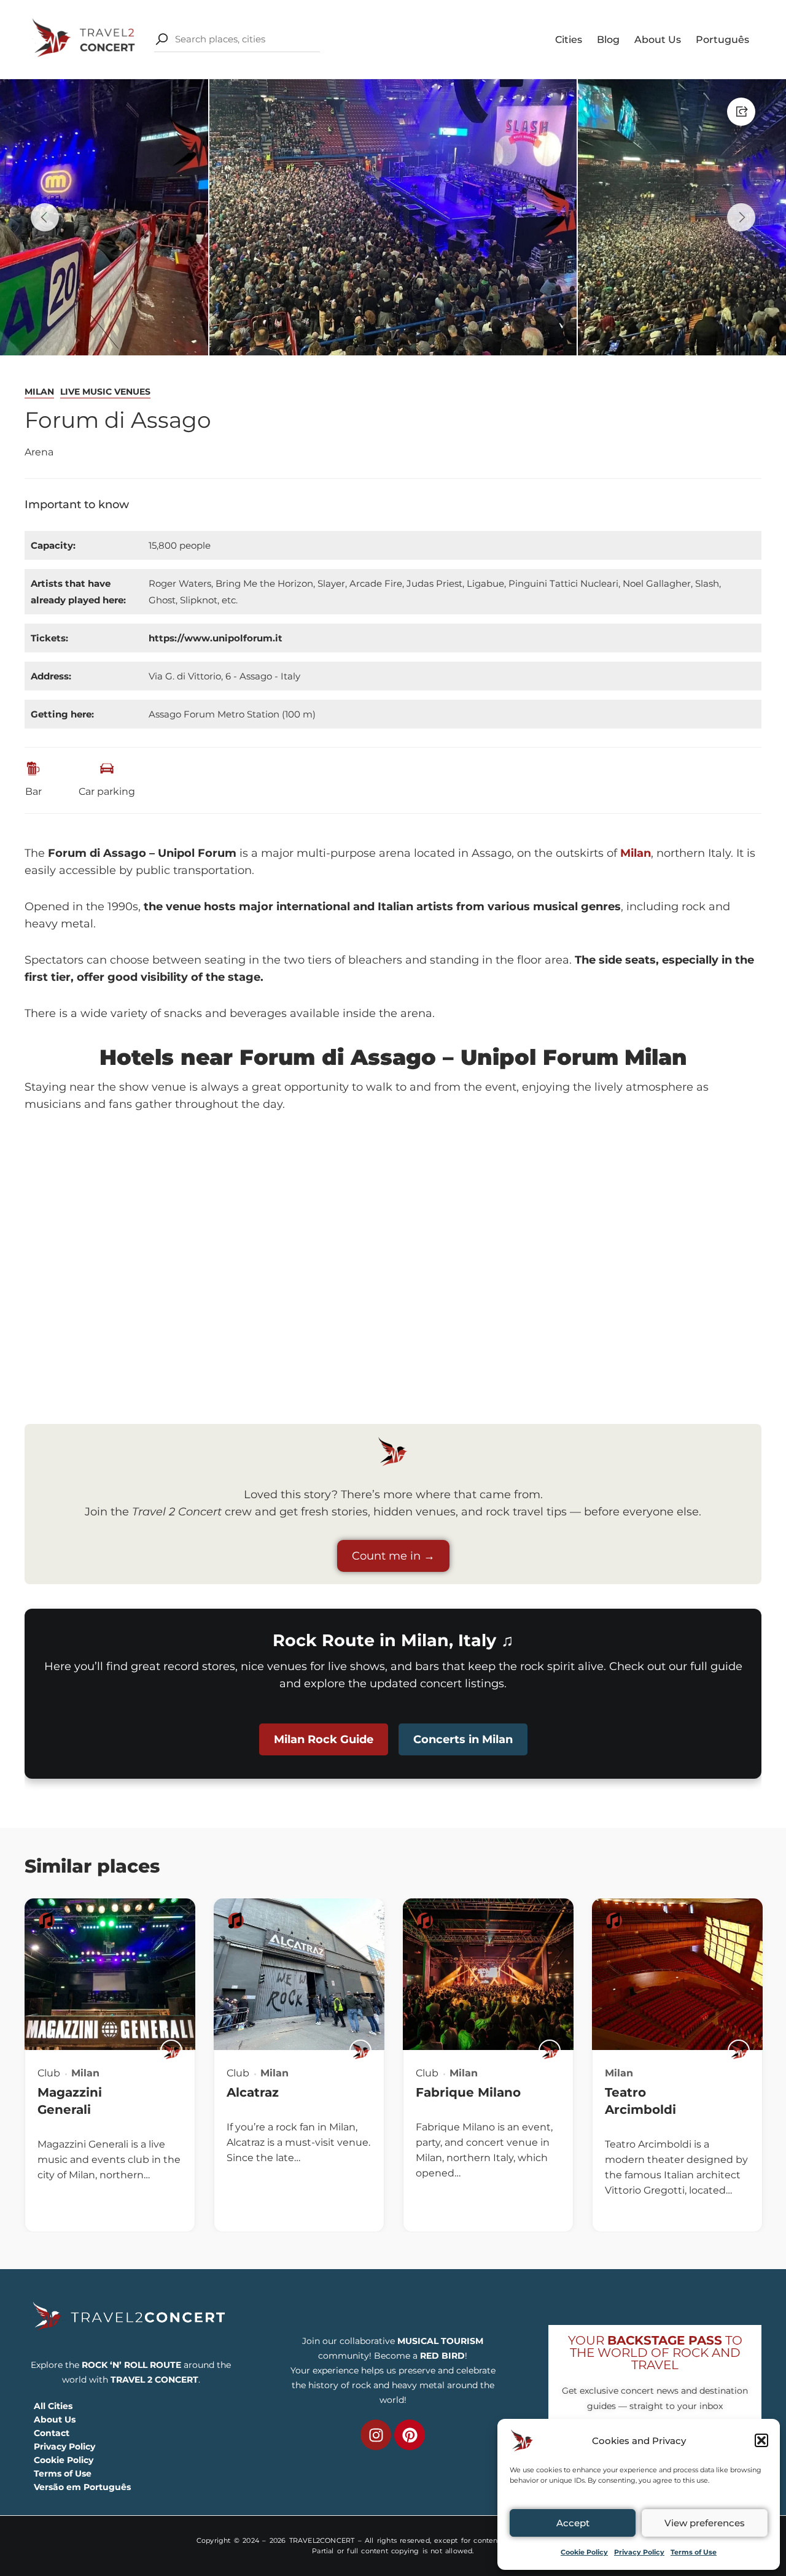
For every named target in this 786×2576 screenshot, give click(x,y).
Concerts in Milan (463, 1739)
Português (722, 40)
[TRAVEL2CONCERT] (171, 2051)
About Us (658, 40)
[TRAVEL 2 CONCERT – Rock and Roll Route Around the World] (85, 38)
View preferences (705, 2523)
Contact (52, 2433)
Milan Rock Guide (324, 1739)
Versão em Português (82, 2487)
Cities (569, 40)
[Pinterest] (410, 2435)
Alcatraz (253, 2092)
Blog (608, 40)
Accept (573, 2523)
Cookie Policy (584, 2552)
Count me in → (393, 1556)
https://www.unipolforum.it (216, 638)
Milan (39, 392)
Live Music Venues (105, 392)
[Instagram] (376, 2435)
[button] (761, 2440)
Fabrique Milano (468, 2092)
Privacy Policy (639, 2552)
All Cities (53, 2406)
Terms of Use (694, 2552)
